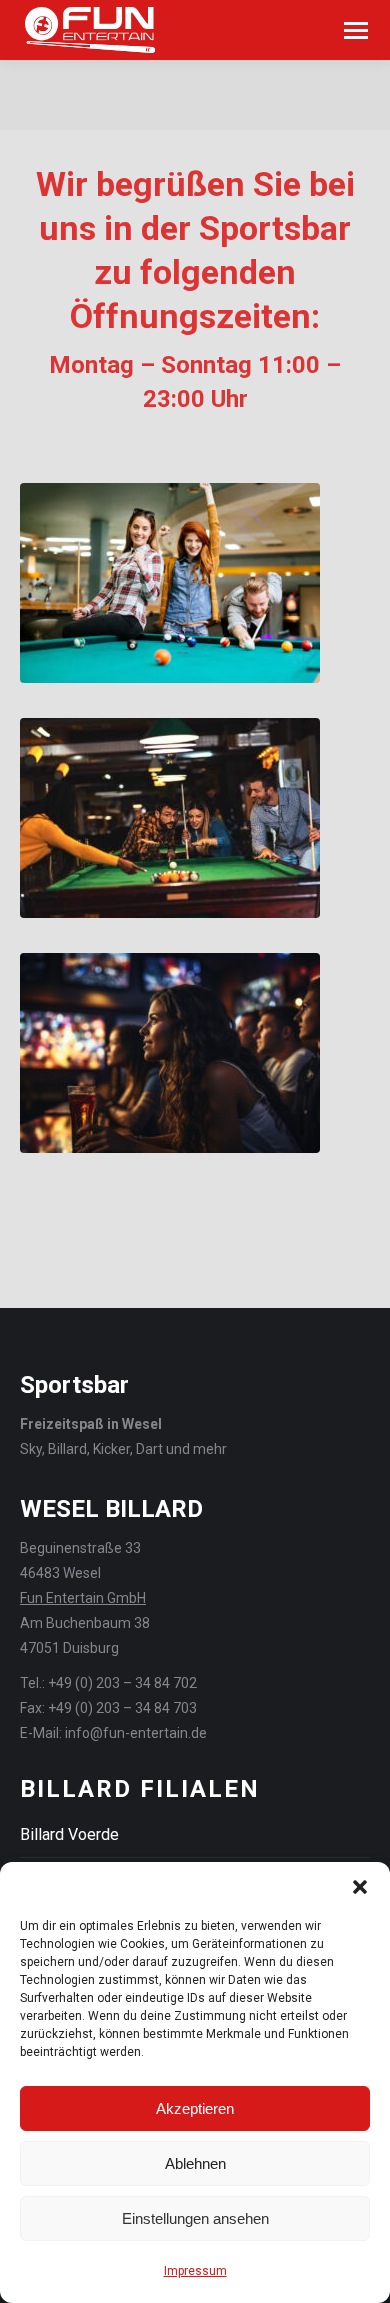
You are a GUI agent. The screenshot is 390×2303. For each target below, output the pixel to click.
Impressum (195, 2271)
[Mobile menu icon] (356, 30)
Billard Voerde (69, 1834)
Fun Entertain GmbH (83, 1598)
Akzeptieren (195, 2108)
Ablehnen (195, 2163)
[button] (360, 1887)
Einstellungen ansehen (195, 2218)
